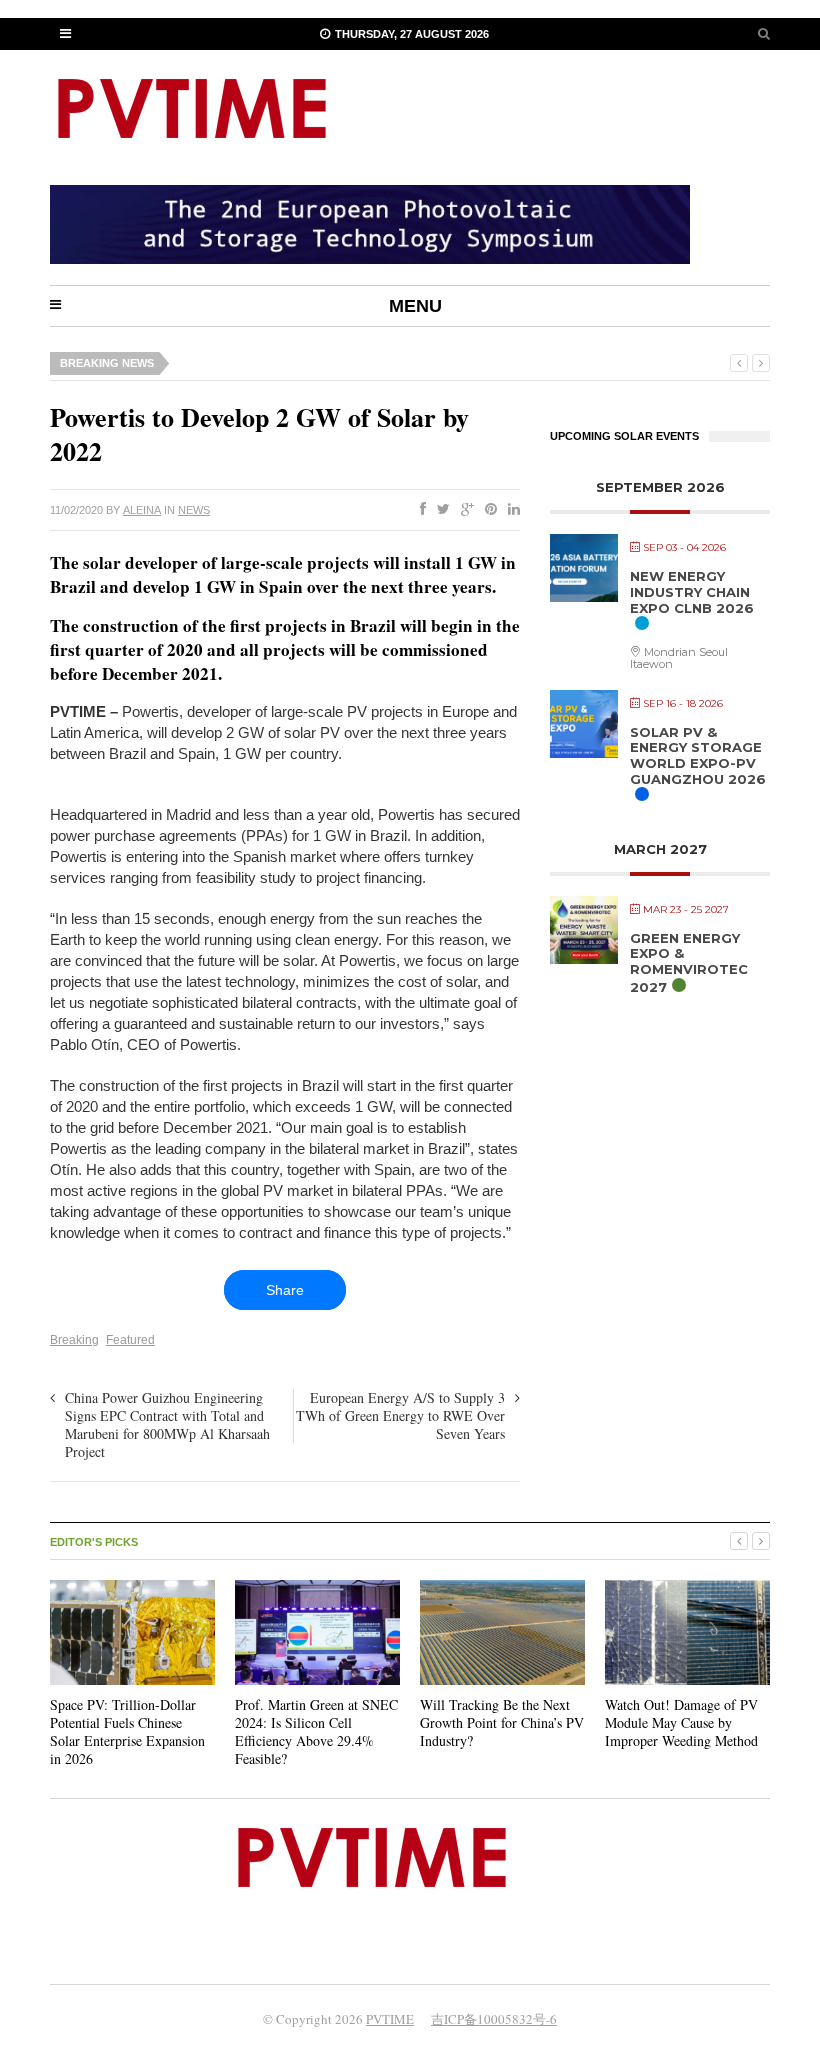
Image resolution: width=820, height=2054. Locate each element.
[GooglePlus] (463, 510)
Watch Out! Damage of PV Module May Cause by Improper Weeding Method (681, 1722)
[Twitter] (439, 510)
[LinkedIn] (510, 510)
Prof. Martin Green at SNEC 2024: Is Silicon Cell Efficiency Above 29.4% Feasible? (316, 1732)
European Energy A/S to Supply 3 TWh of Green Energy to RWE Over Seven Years (400, 1415)
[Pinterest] (487, 510)
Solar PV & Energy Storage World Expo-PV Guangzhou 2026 (698, 755)
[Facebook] (419, 510)
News (194, 510)
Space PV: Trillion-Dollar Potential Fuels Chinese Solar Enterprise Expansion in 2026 (127, 1732)
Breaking (74, 1340)
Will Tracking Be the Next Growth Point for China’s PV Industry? (502, 1722)
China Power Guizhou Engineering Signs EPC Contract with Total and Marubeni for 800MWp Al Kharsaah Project (167, 1424)
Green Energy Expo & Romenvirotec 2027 (689, 962)
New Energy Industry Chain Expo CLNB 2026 (692, 591)
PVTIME (390, 2019)
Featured (130, 1340)
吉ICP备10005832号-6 (494, 2019)
